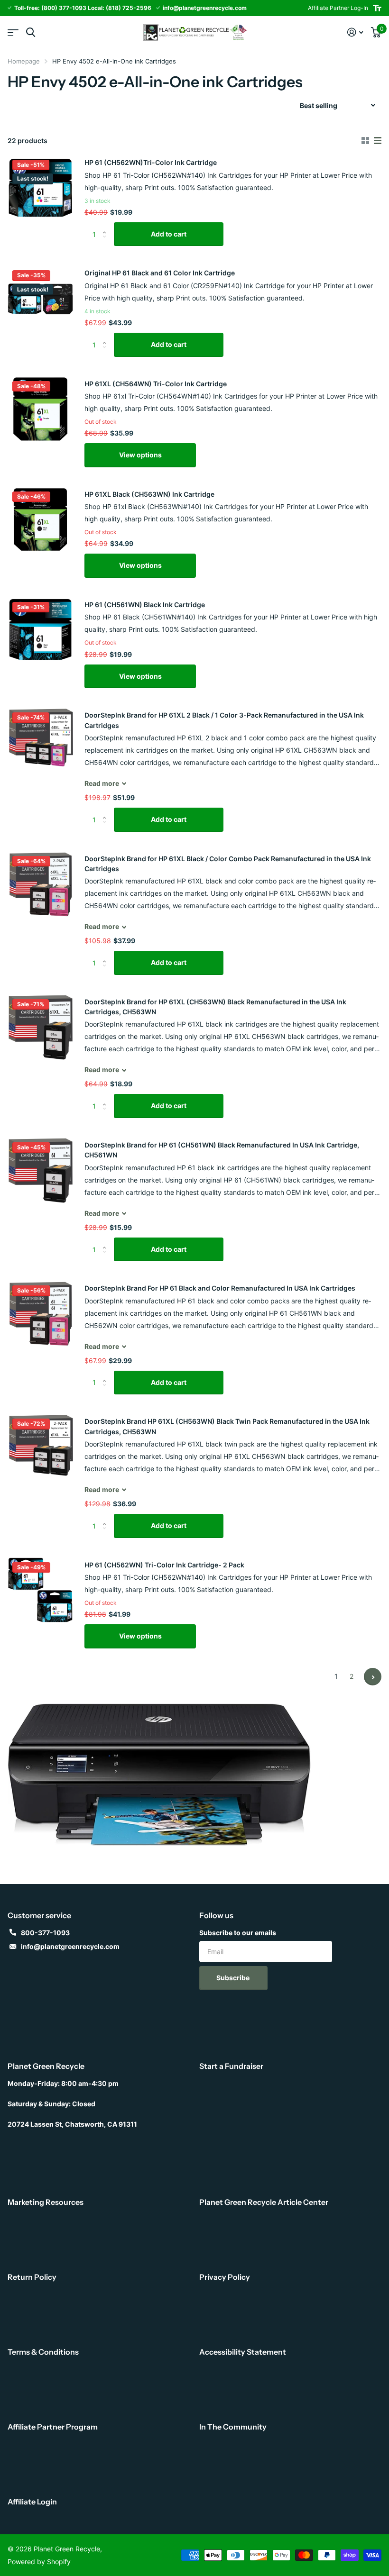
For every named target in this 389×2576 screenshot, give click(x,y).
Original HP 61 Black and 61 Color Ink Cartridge (160, 273)
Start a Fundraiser (231, 2066)
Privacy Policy (225, 2277)
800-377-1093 (45, 1933)
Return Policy (32, 2277)
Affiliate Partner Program (53, 2427)
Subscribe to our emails (238, 1933)
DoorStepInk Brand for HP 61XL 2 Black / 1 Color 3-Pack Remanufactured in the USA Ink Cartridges (224, 720)
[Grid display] (365, 141)
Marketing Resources (46, 2202)
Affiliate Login (32, 2502)
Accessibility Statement (243, 2352)
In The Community (233, 2427)
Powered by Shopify (39, 2562)
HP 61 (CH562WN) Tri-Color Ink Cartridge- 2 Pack (164, 1565)
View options (140, 455)
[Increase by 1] (107, 226)
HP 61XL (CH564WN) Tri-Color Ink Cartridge (156, 384)
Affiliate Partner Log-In (338, 8)
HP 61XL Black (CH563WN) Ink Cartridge (149, 494)
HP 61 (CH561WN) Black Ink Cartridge (145, 605)
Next (373, 1677)
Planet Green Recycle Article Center (264, 2202)
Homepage (24, 61)
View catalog (13, 32)
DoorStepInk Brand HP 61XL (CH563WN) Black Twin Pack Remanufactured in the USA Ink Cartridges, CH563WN (227, 1426)
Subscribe (234, 1978)
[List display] (378, 141)
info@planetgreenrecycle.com (70, 1946)
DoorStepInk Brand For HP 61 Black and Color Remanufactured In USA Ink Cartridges (220, 1288)
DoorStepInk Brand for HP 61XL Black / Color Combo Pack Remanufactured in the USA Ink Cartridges (228, 864)
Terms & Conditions (43, 2352)
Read (102, 783)
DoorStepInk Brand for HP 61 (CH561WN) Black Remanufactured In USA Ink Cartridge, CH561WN (222, 1150)
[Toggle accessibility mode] (377, 8)
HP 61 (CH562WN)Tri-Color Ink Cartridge (151, 162)
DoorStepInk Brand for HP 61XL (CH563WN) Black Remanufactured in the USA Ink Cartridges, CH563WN (215, 1007)
